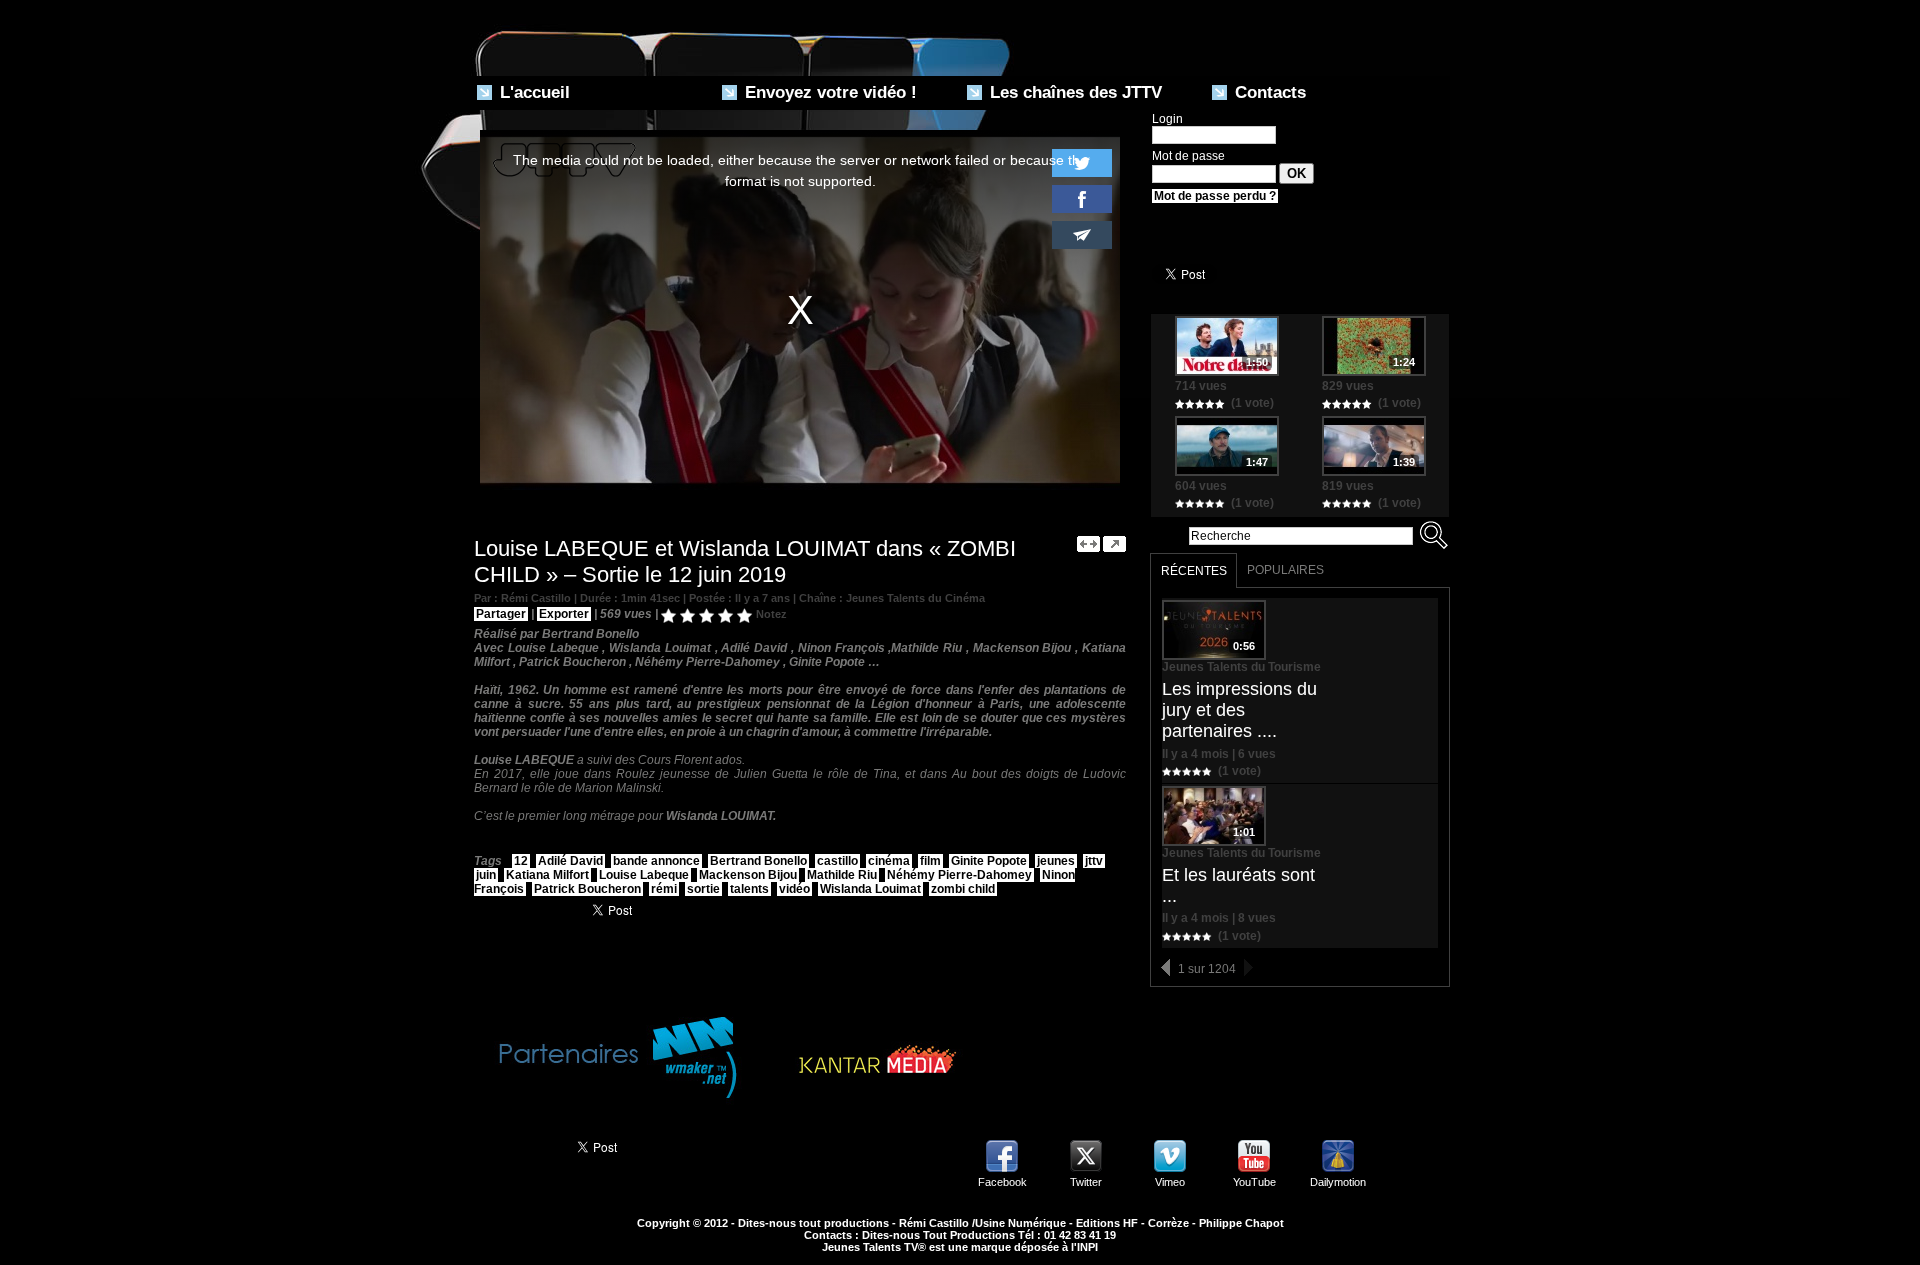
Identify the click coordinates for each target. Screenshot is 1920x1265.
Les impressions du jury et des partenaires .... (1239, 710)
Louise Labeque (644, 875)
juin (486, 875)
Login (1167, 119)
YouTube (1254, 1182)
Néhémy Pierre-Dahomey (959, 875)
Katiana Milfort (547, 875)
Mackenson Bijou (748, 875)
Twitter (1086, 1182)
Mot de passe (1188, 156)
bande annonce (656, 861)
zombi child (963, 889)
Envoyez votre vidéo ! (828, 92)
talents (749, 889)
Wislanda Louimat (870, 889)
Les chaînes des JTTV (1073, 92)
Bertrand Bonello (758, 861)
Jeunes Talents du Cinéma (915, 598)
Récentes (1194, 571)
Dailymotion (1338, 1182)
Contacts (1268, 92)
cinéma (889, 861)
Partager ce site (514, 1145)
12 (521, 861)
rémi (664, 889)
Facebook (1002, 1182)
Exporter (564, 614)
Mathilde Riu (842, 875)
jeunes (1056, 861)
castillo (837, 861)
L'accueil (532, 92)
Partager (501, 614)
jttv (1094, 861)
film (930, 861)
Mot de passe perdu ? (1215, 196)
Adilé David (570, 861)
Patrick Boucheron (587, 889)
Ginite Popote (989, 861)
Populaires (1285, 570)
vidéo (794, 889)
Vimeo (1170, 1182)
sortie (703, 889)
